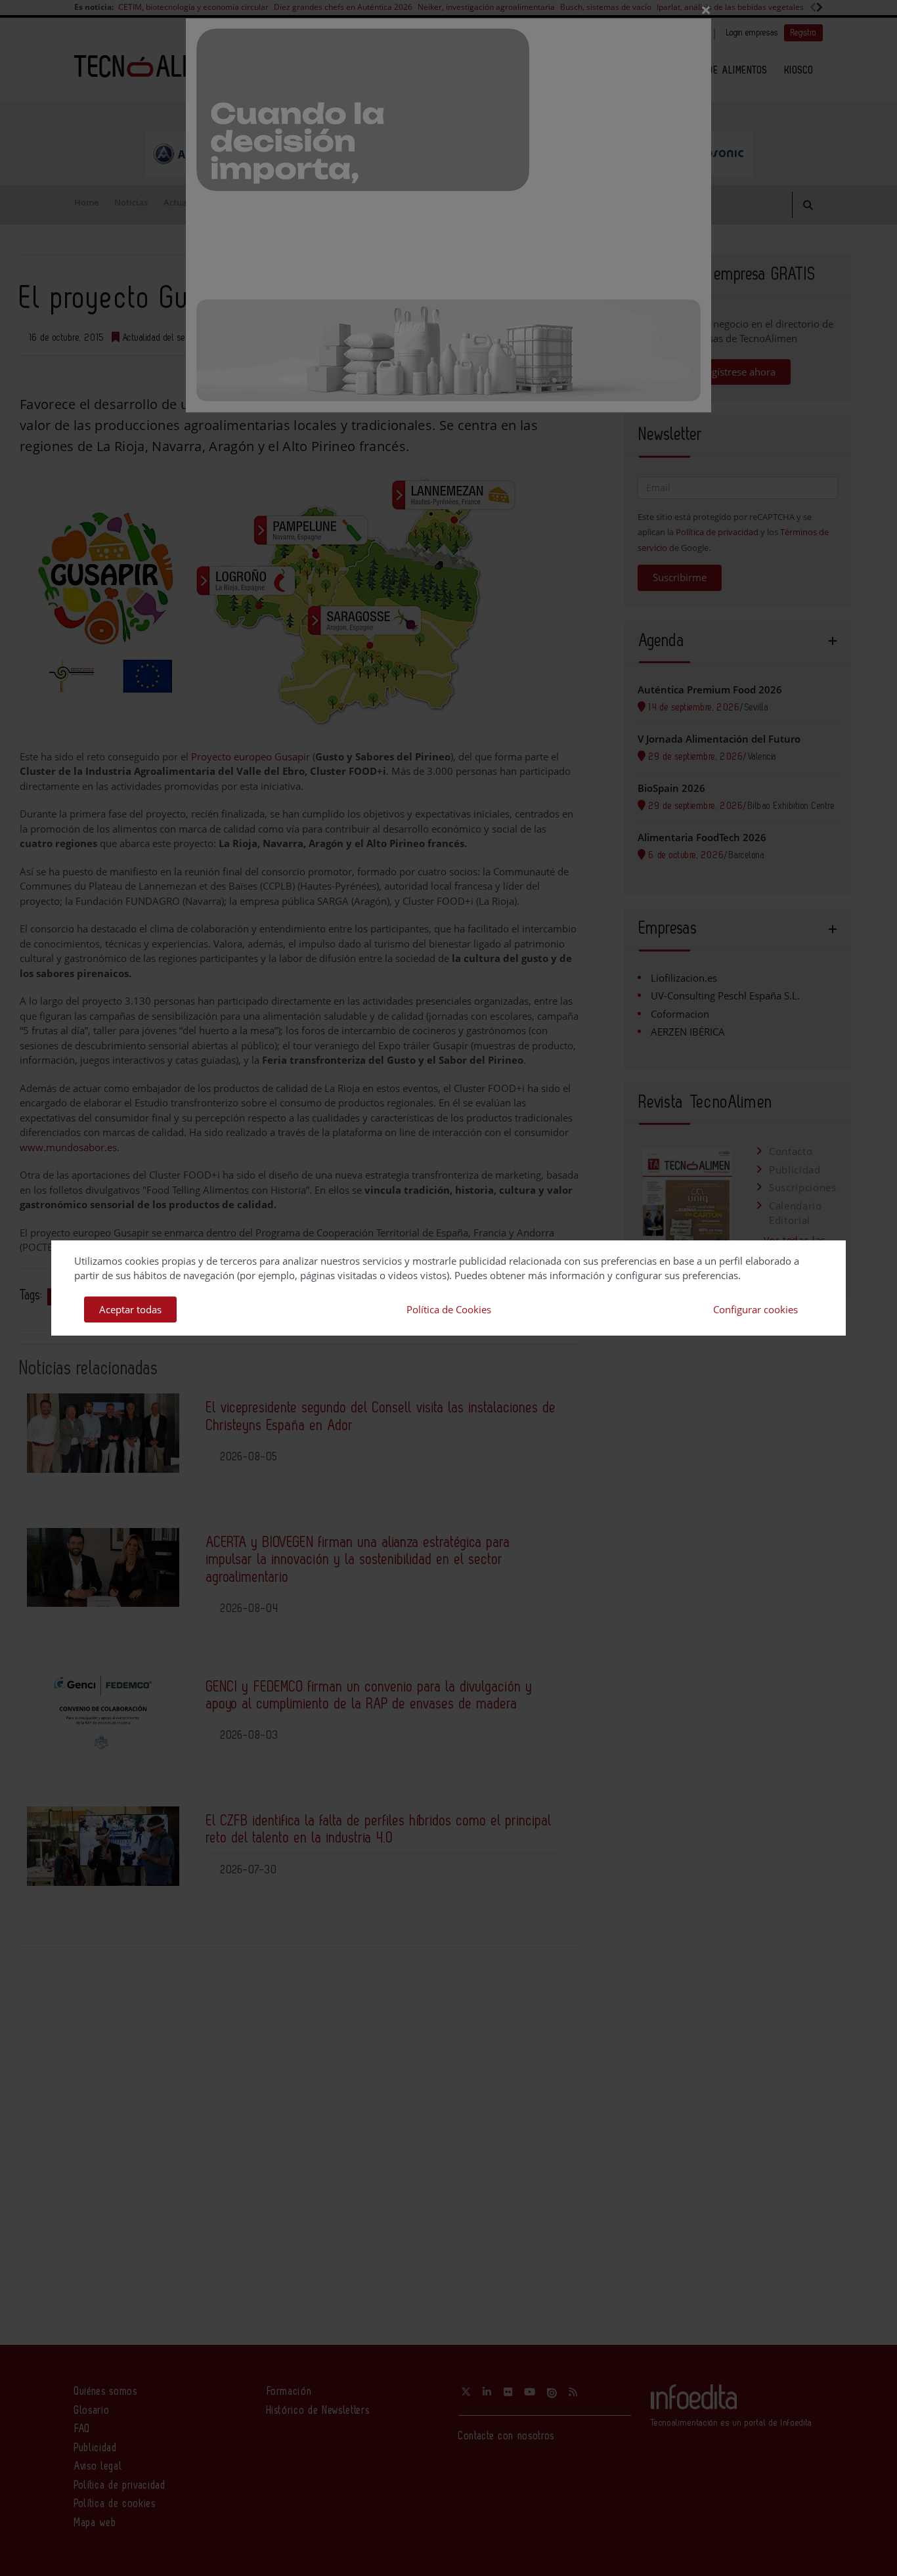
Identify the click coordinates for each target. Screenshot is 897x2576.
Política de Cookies (449, 1309)
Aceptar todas (130, 1309)
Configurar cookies (755, 1309)
